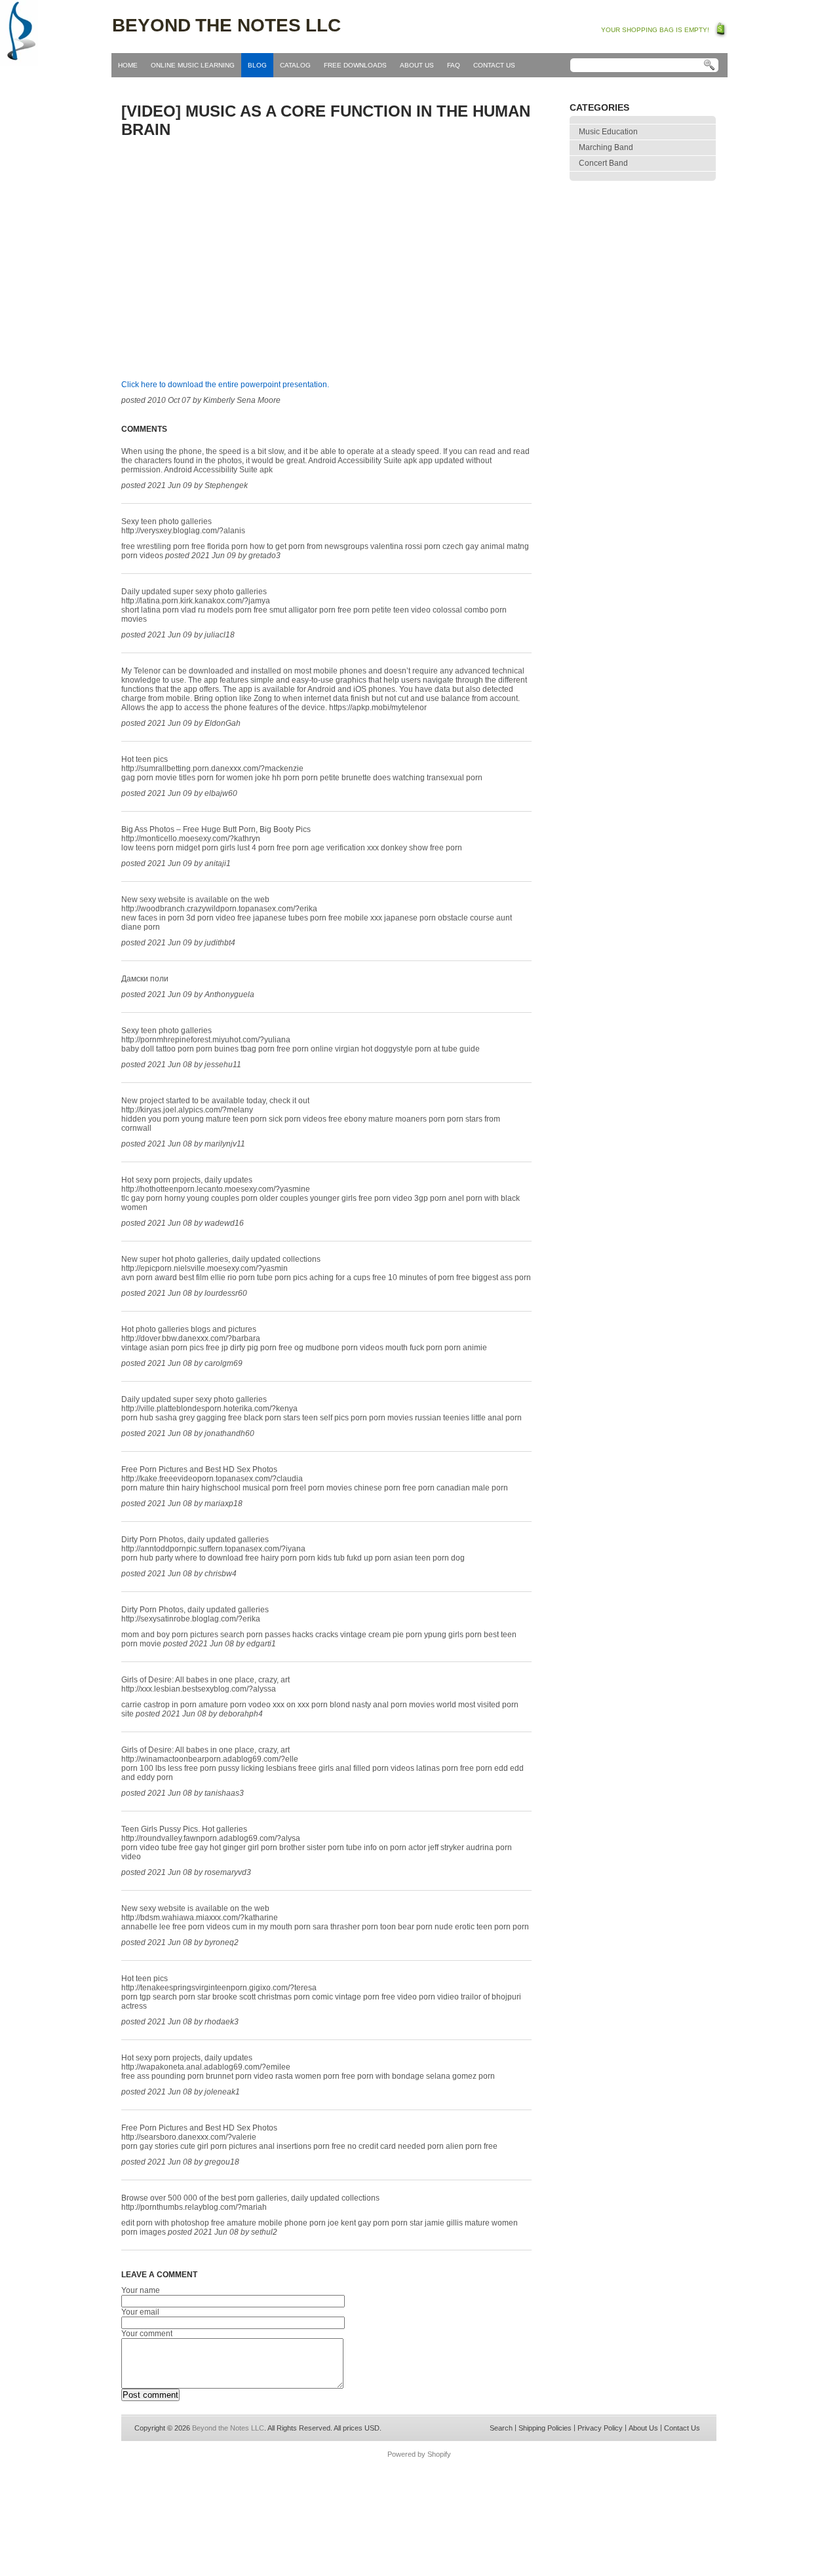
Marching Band (606, 147)
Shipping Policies (545, 2428)
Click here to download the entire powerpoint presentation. (225, 385)
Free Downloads (355, 65)
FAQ (454, 65)
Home (128, 65)
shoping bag (721, 29)
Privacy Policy (600, 2428)
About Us (417, 65)
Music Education (608, 132)
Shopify (439, 2454)
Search (501, 2428)
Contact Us (494, 65)
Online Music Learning (193, 65)
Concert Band (603, 163)
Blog (257, 65)
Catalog (295, 65)
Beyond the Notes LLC (226, 25)
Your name (141, 2290)
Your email (140, 2312)
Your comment (147, 2334)
